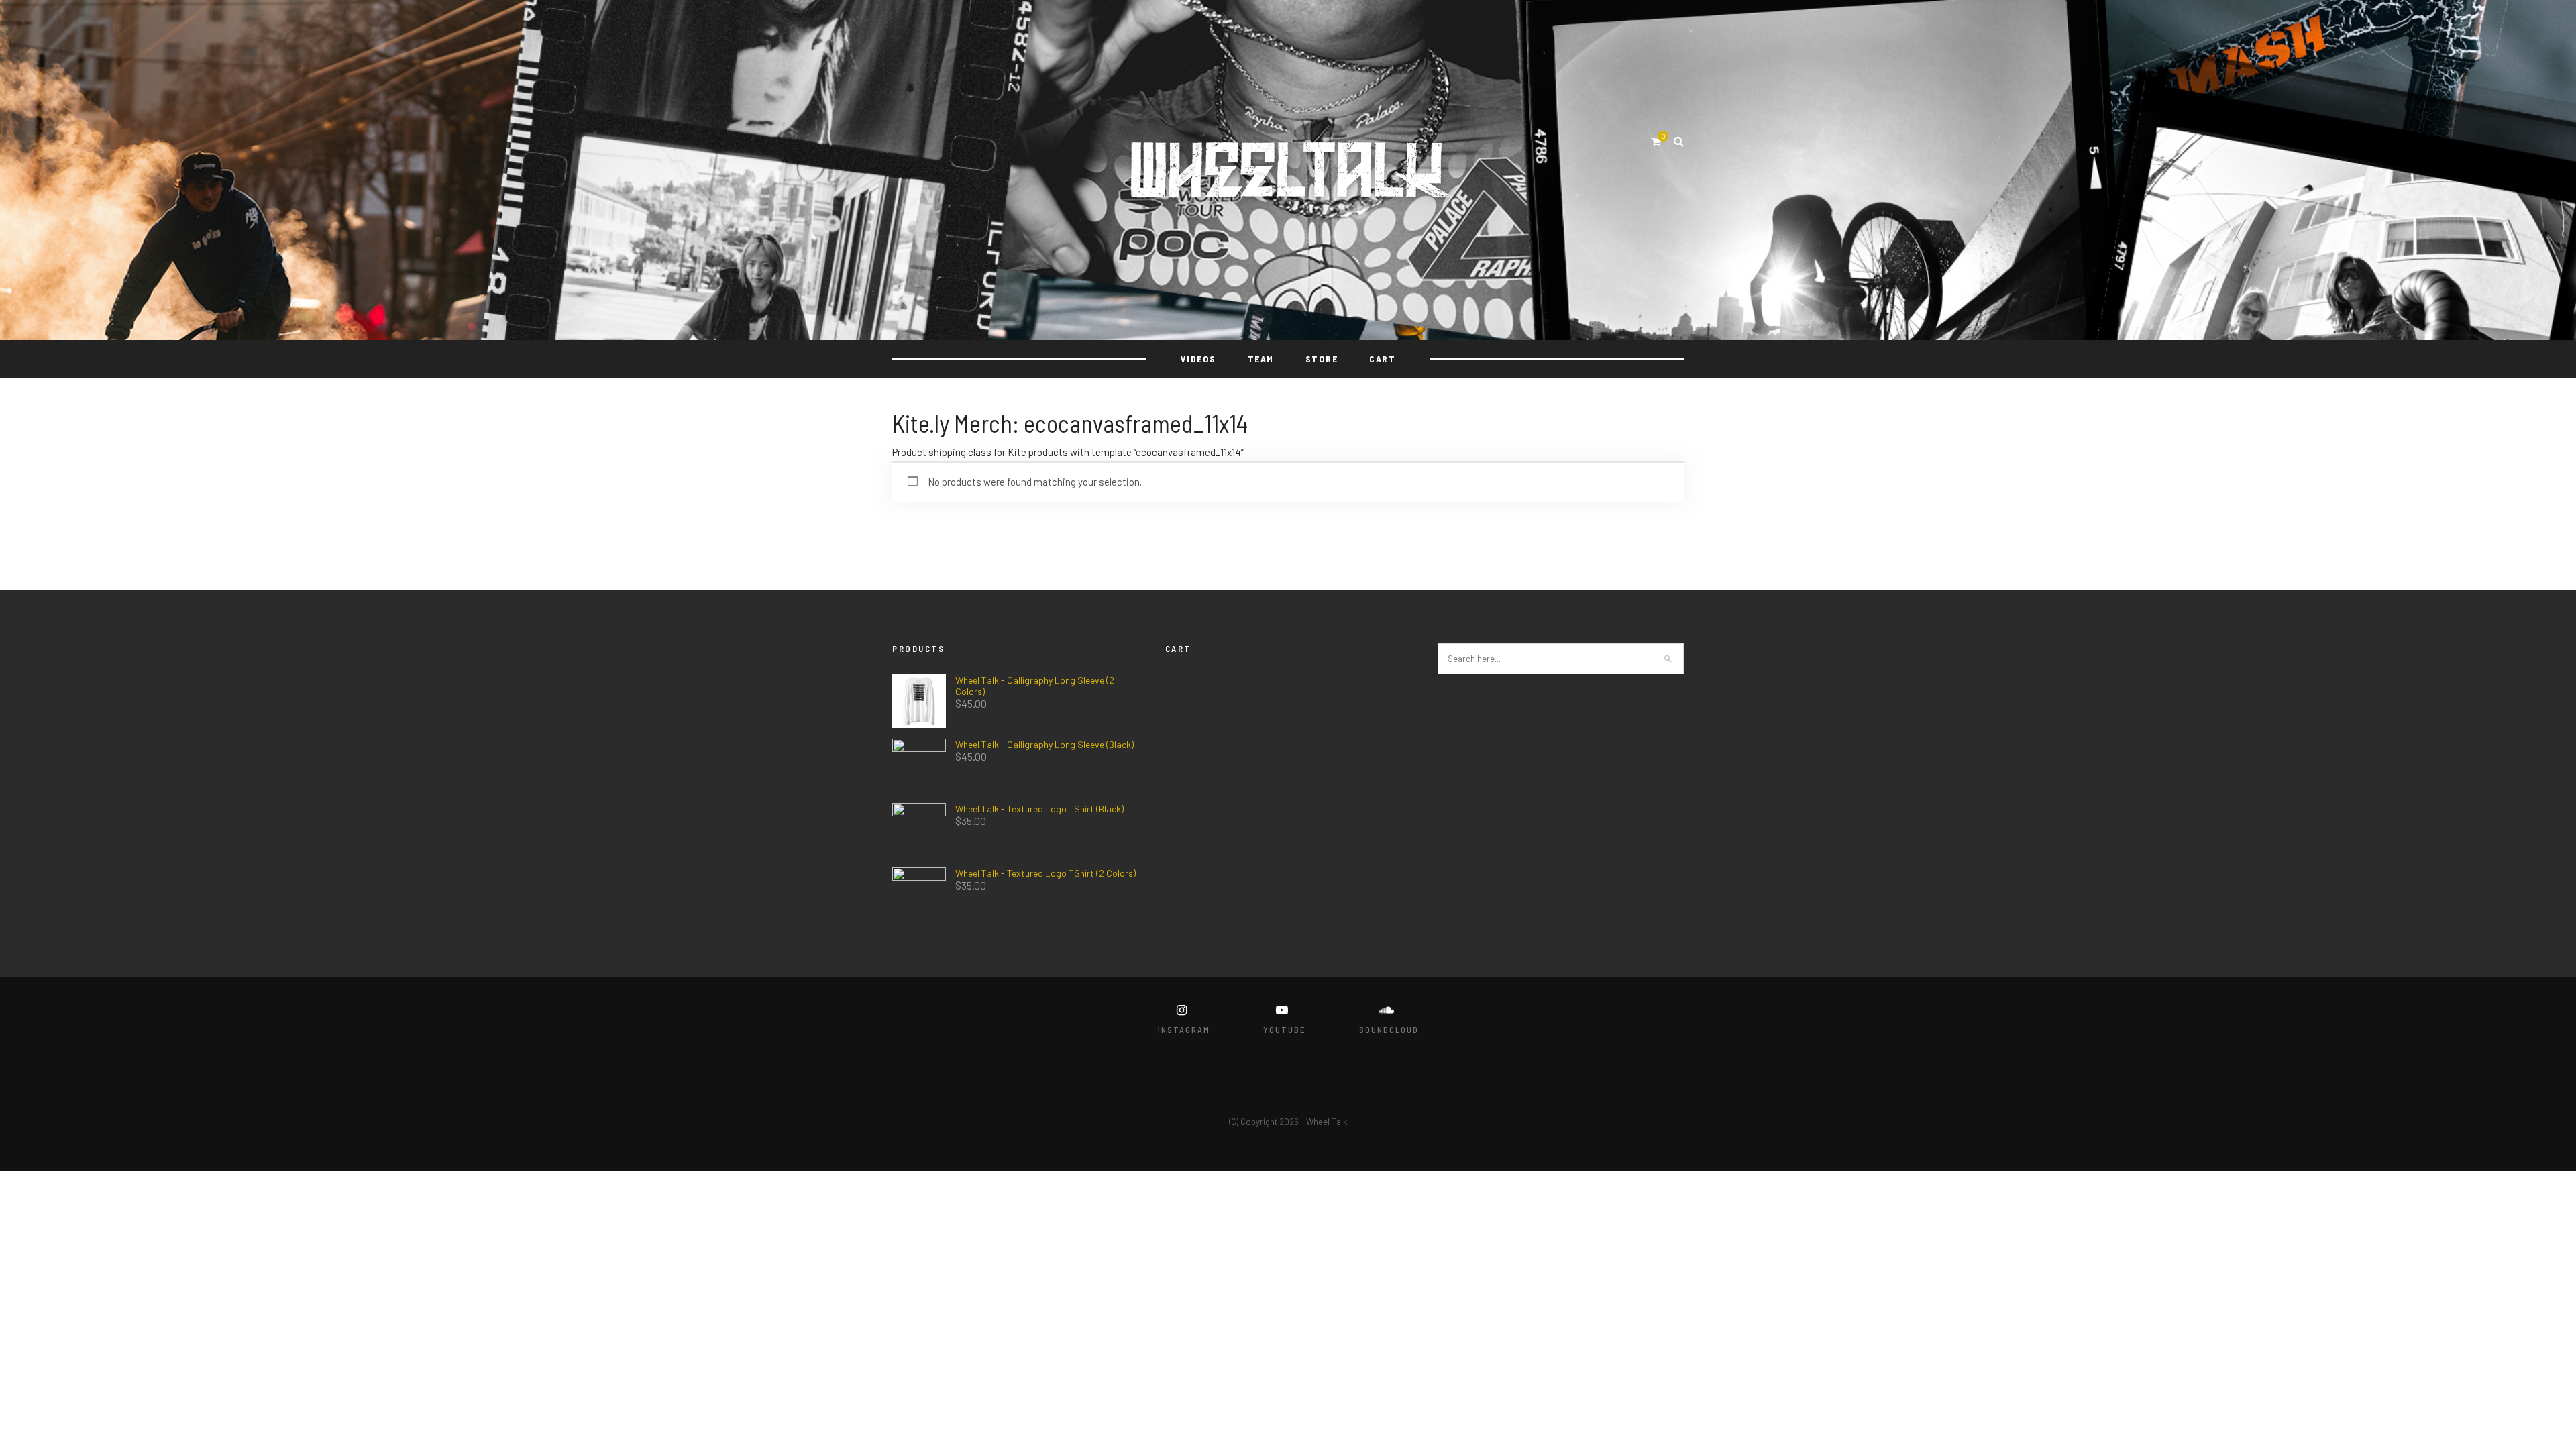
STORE (1322, 359)
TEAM (1261, 359)
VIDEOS (1198, 359)
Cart (1382, 359)
